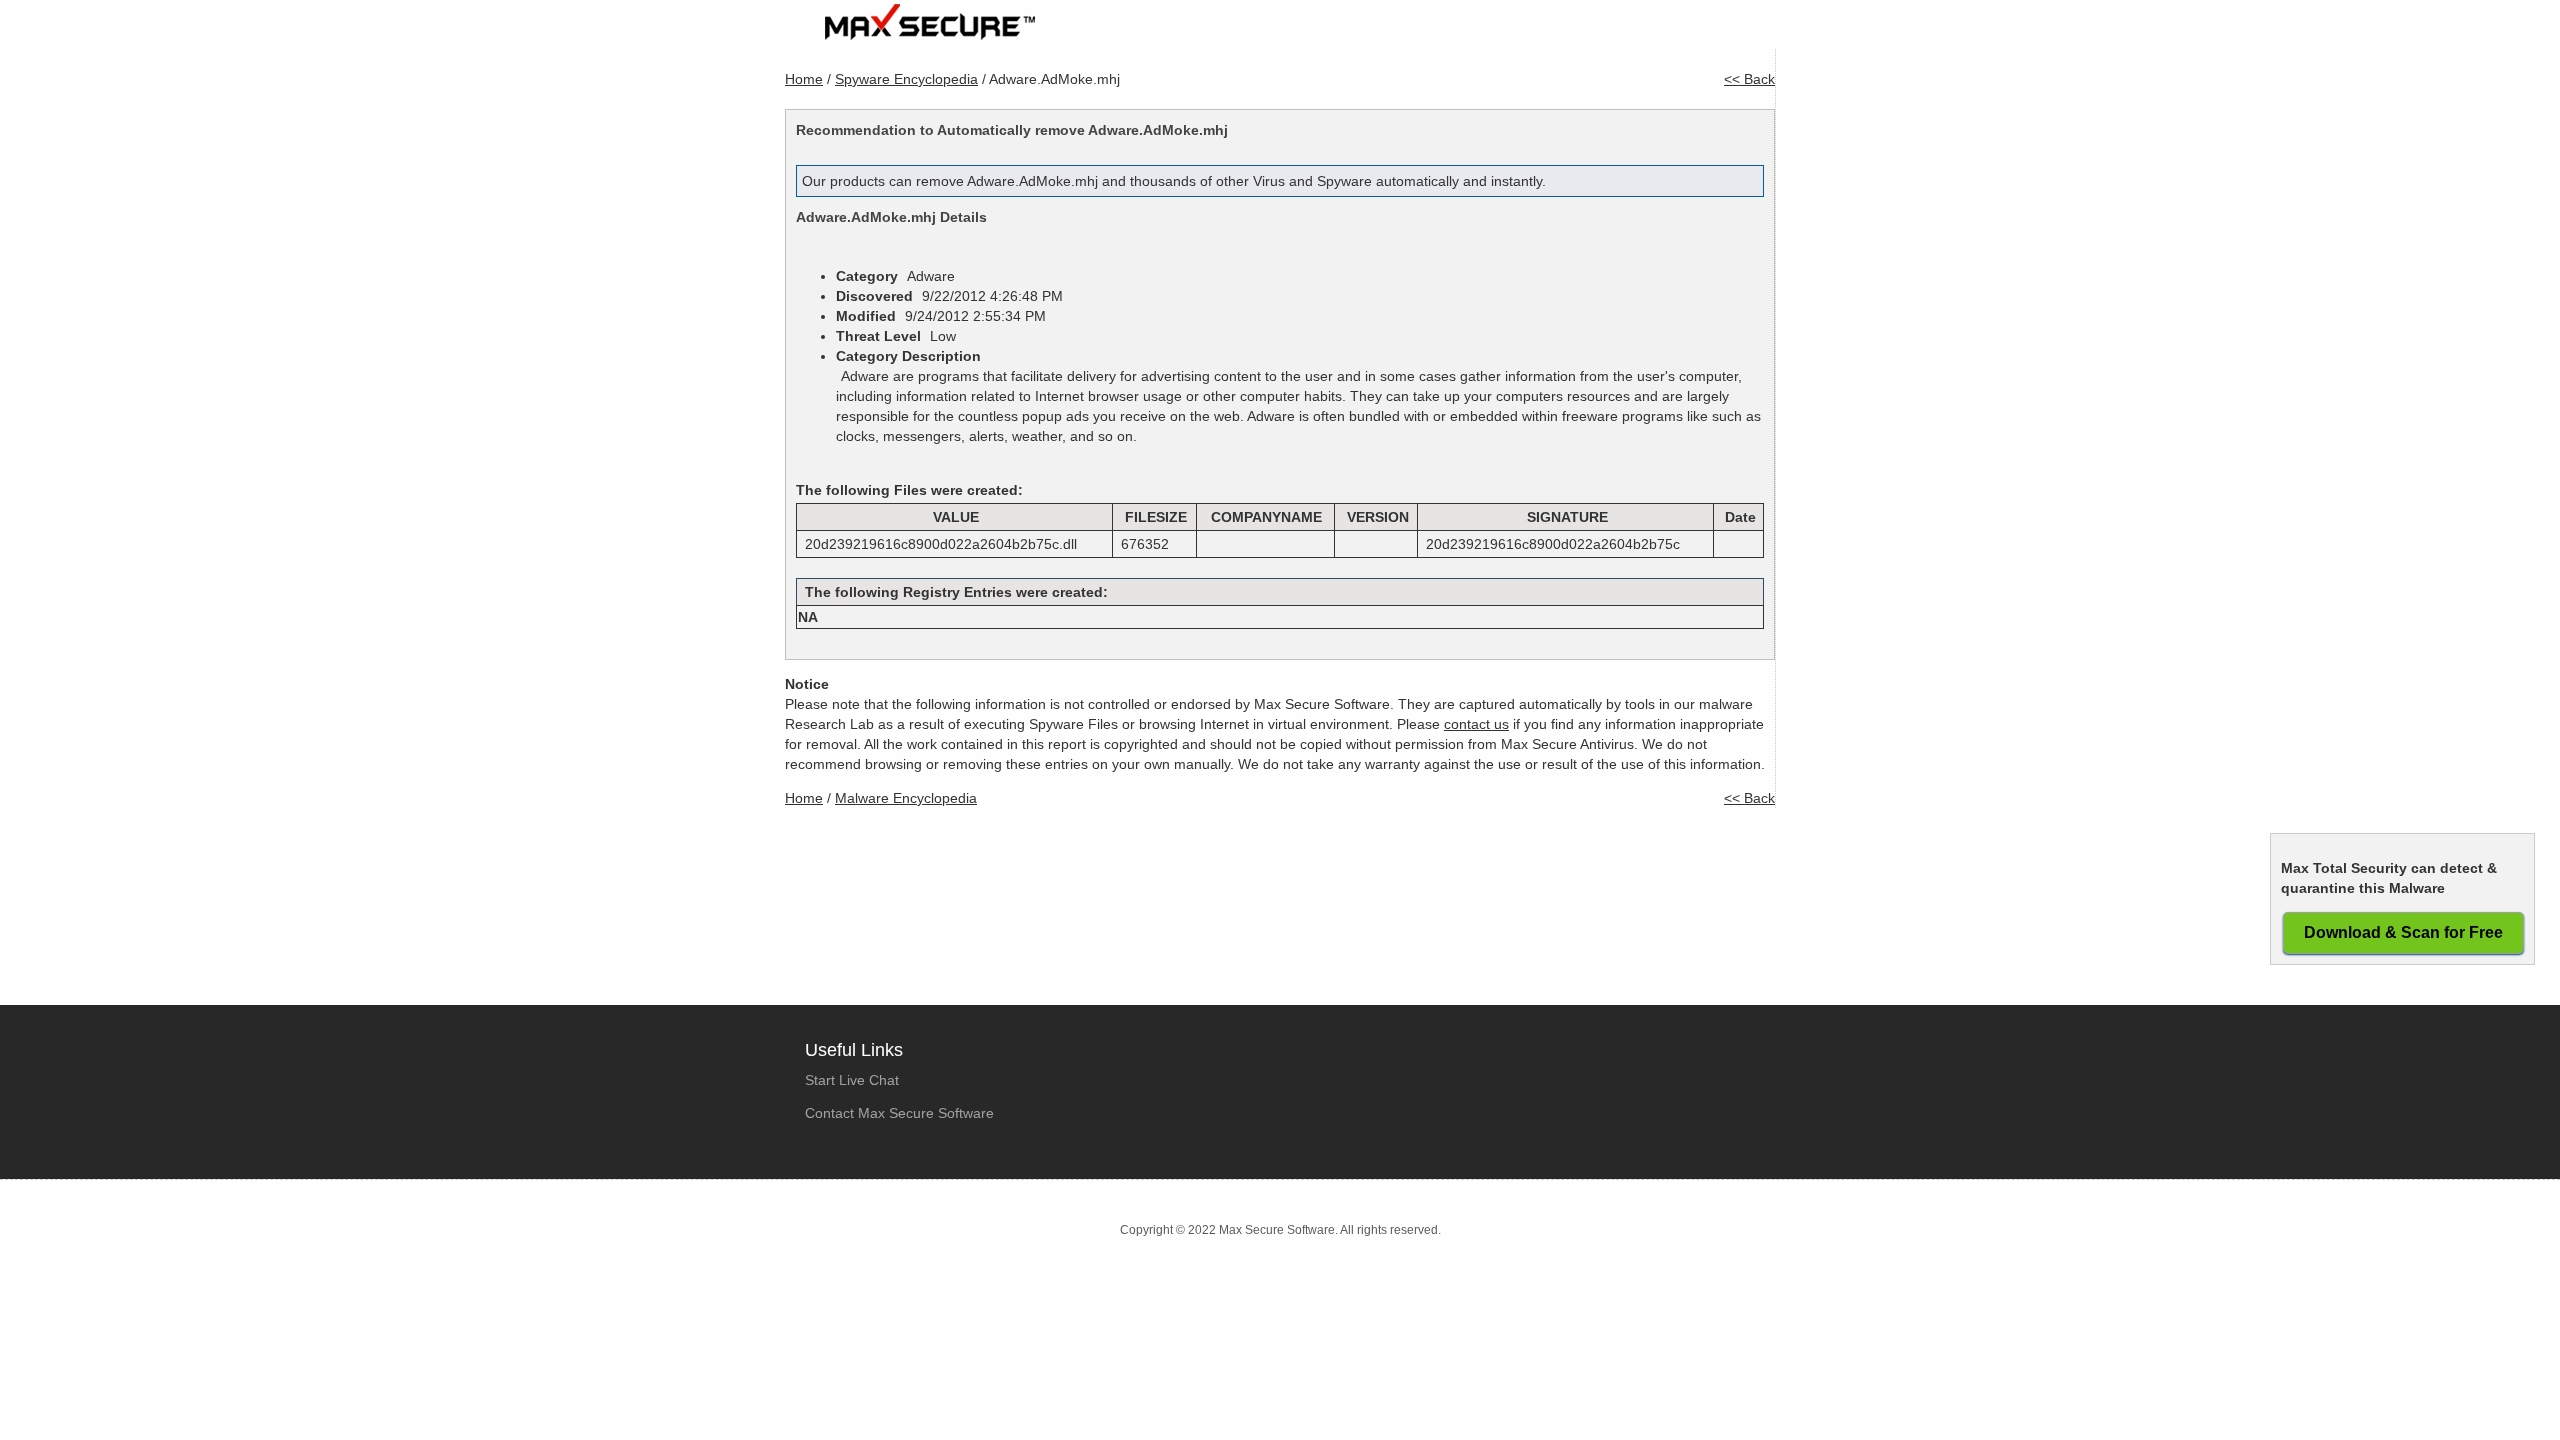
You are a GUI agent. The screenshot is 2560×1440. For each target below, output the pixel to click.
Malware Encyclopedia (906, 798)
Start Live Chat (852, 1080)
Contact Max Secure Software (899, 1113)
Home (1291, 31)
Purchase (1472, 31)
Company (1571, 31)
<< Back (1749, 79)
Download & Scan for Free (2403, 932)
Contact (1733, 31)
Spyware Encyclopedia (906, 79)
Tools (1656, 31)
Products (1375, 31)
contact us (1476, 724)
